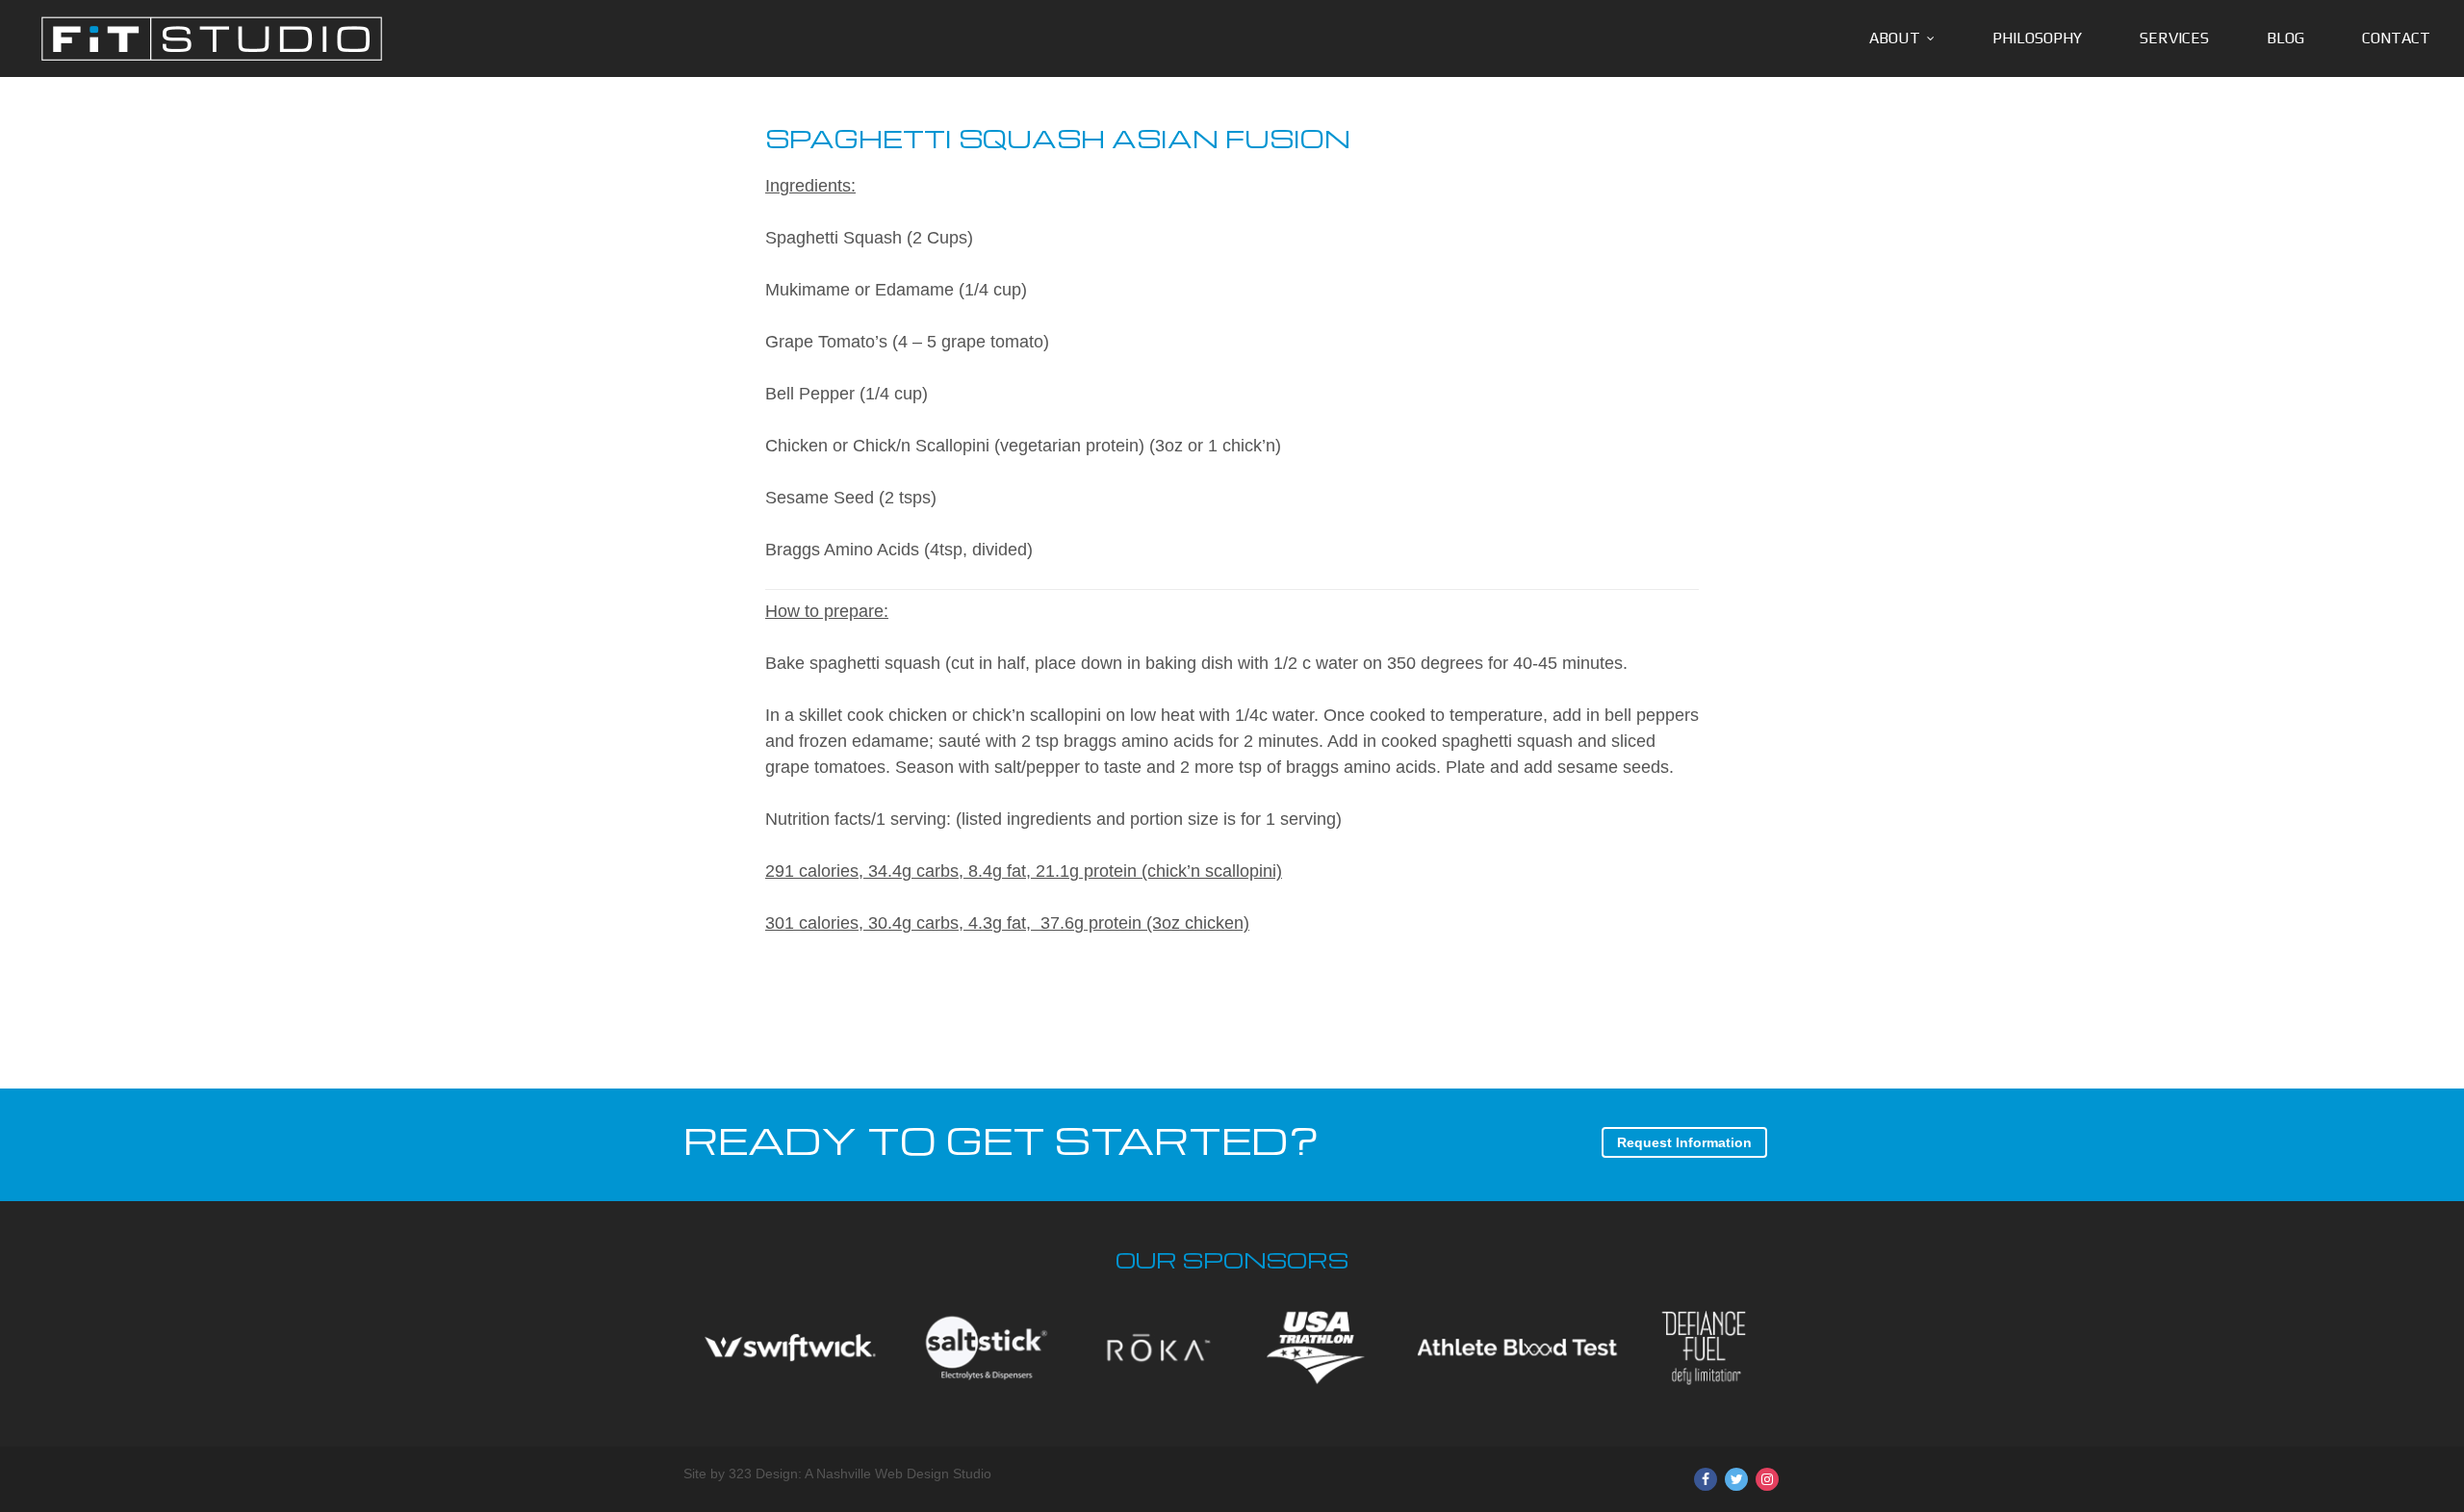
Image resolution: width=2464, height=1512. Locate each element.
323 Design (763, 1474)
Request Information (1684, 1142)
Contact (2396, 38)
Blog (2285, 38)
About (1895, 38)
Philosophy (2037, 38)
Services (2174, 38)
